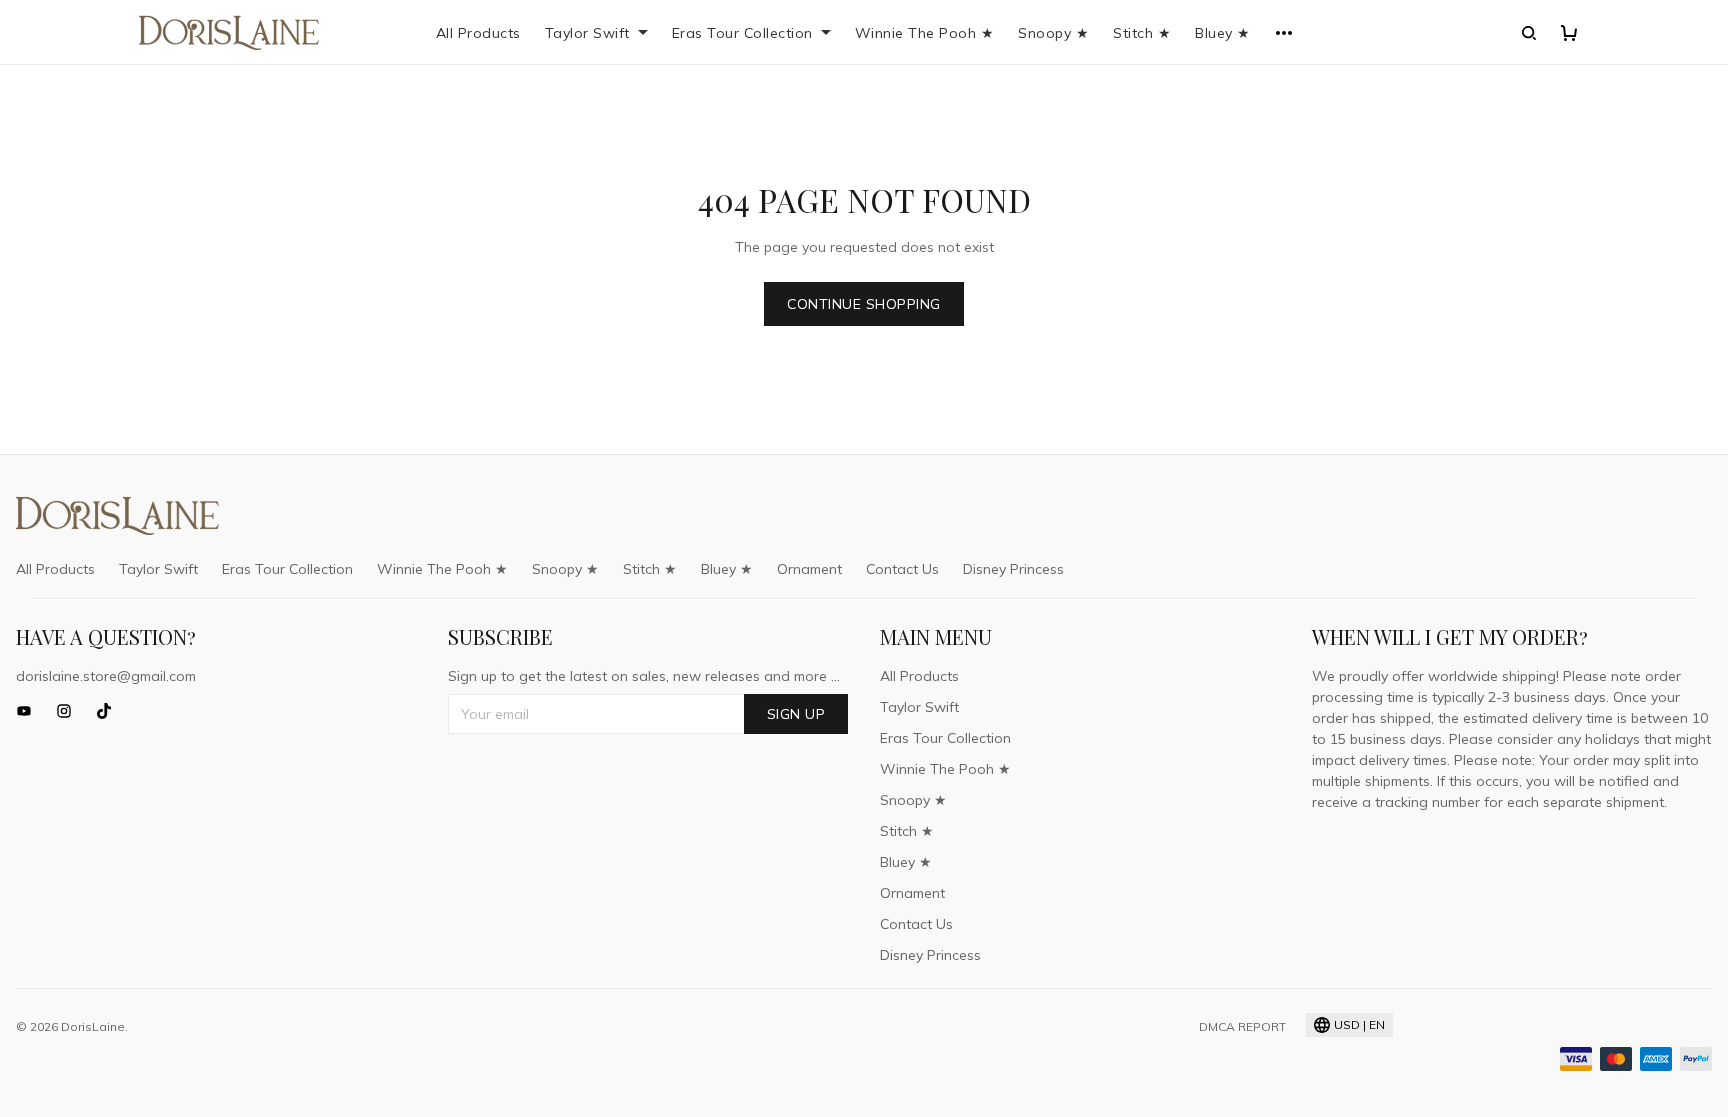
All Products (478, 33)
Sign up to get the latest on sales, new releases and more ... (644, 676)
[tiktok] (110, 711)
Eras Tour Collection (742, 33)
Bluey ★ (1223, 33)
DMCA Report (1242, 1026)
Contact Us (902, 569)
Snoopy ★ (1053, 33)
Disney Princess (1013, 569)
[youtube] (30, 711)
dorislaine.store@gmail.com (106, 676)
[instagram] (70, 711)
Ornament (809, 569)
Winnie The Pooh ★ (925, 33)
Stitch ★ (1142, 33)
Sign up (796, 714)
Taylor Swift (587, 33)
